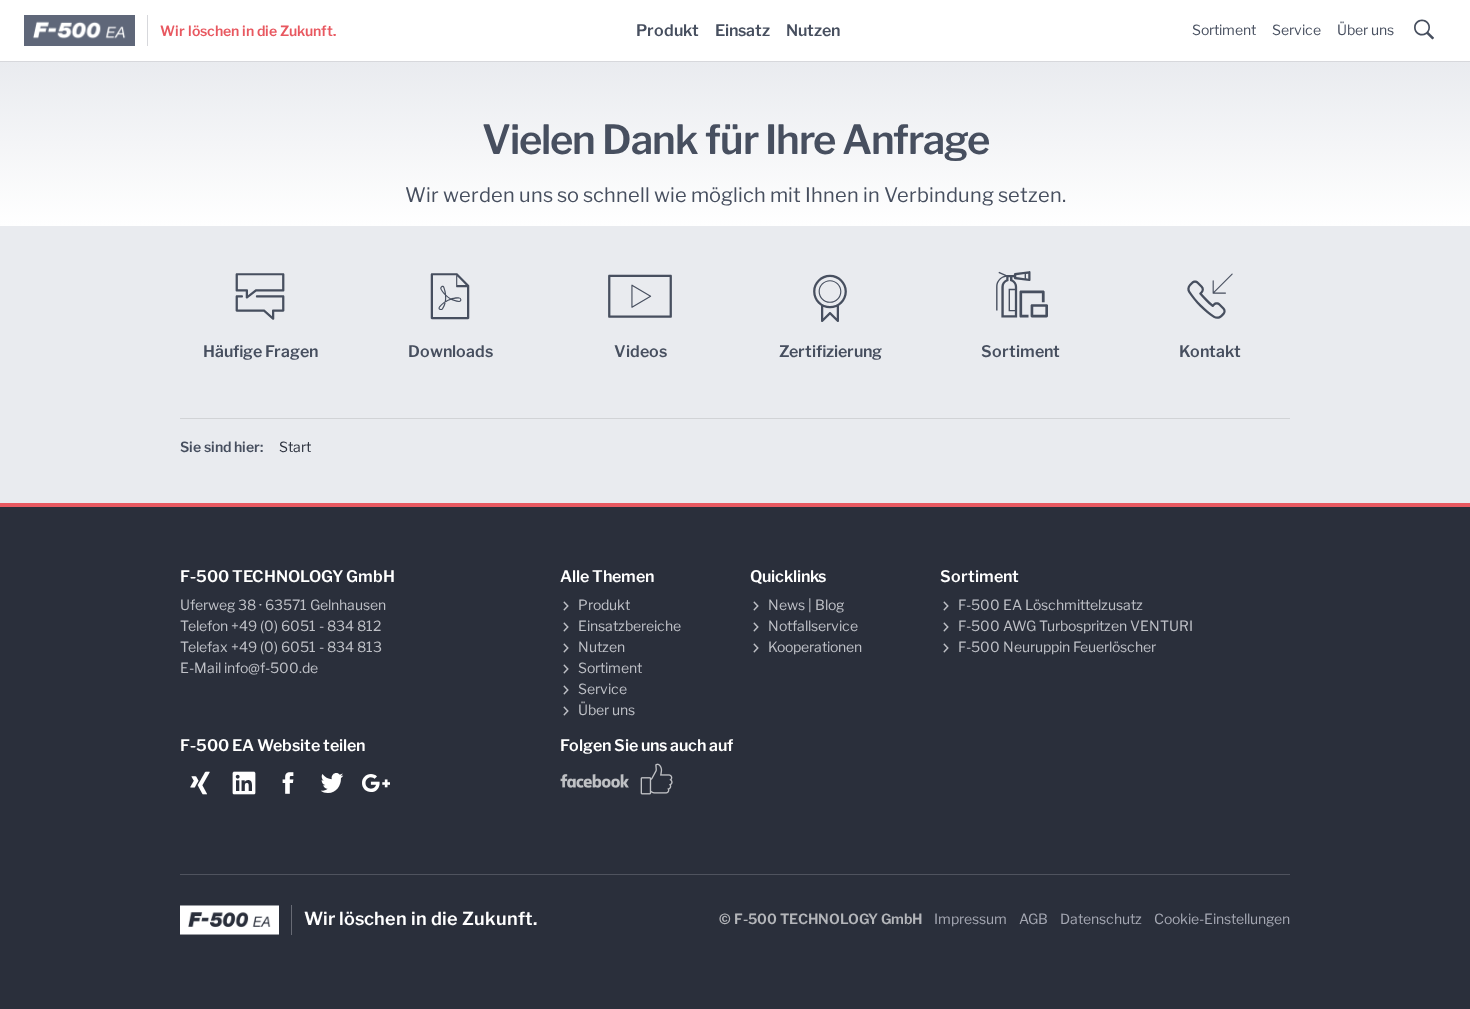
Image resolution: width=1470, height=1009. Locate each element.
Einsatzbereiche (629, 625)
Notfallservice (813, 625)
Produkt (667, 30)
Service (1296, 29)
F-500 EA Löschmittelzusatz (1050, 604)
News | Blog (806, 604)
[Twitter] (332, 783)
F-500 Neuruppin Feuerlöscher (1057, 646)
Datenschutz (1101, 918)
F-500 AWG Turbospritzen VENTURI (1075, 625)
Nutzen (813, 30)
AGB (1033, 918)
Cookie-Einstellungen (1222, 918)
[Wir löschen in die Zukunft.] (80, 31)
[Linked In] (244, 783)
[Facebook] (288, 783)
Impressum (970, 918)
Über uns (1365, 29)
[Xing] (200, 783)
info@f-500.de (271, 667)
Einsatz (742, 30)
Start (295, 446)
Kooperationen (815, 646)
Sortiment (1224, 29)
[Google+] (376, 783)
